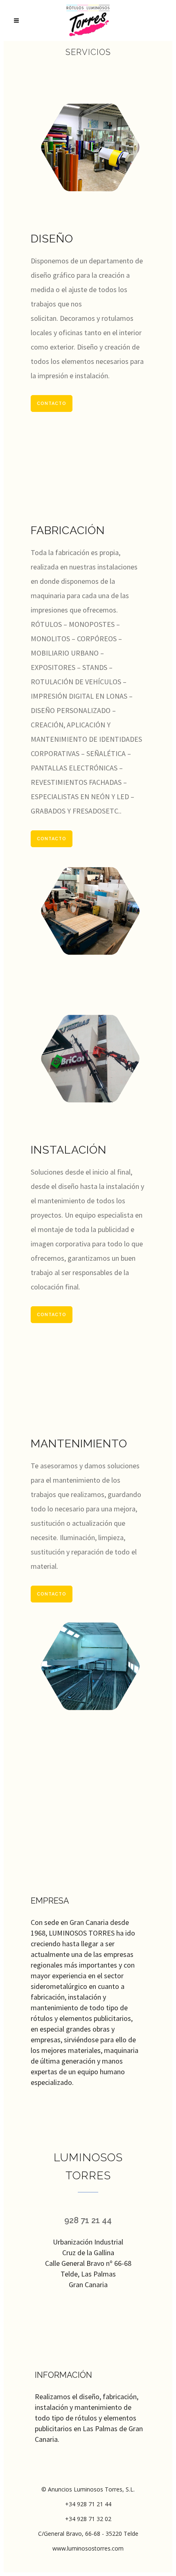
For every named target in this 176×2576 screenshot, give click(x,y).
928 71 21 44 (88, 2220)
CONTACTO (52, 403)
